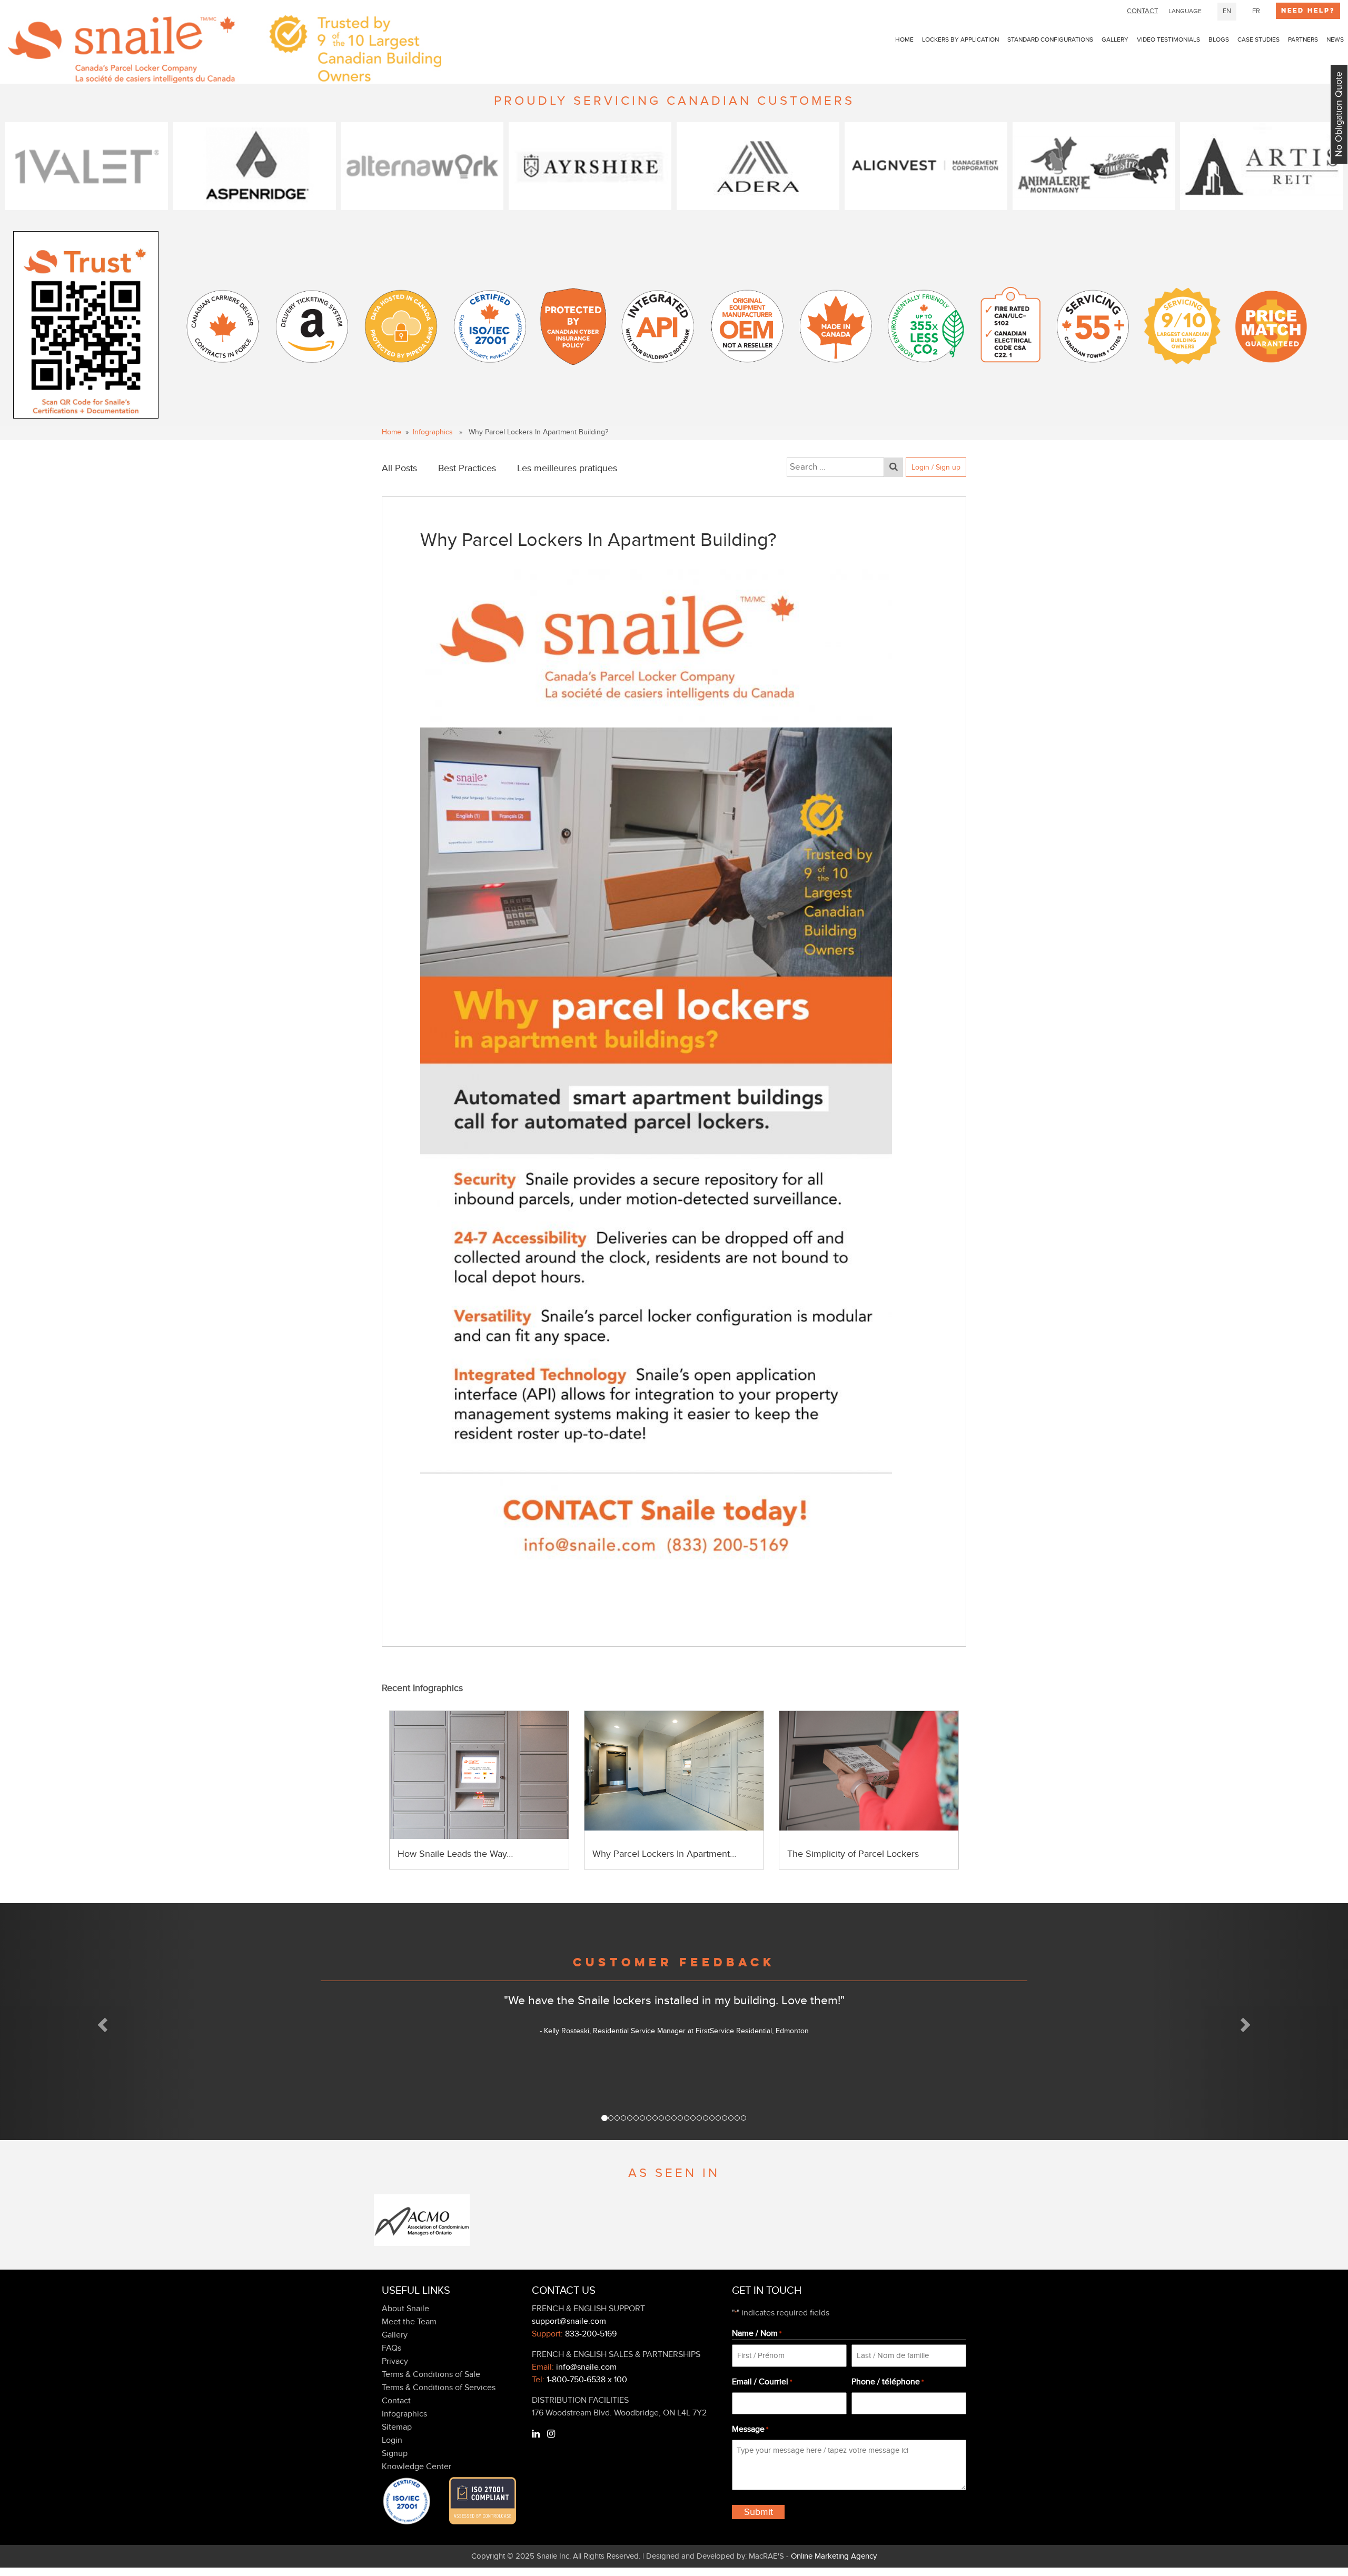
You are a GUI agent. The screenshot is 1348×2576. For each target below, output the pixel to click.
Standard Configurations (1050, 39)
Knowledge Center (417, 2466)
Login (392, 2440)
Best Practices (467, 468)
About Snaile (405, 2309)
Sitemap (397, 2427)
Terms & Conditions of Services (439, 2388)
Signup (395, 2453)
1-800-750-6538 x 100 (587, 2380)
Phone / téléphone (888, 2382)
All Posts (399, 468)
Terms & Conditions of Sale (431, 2374)
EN (1227, 11)
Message (750, 2429)
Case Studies (1258, 39)
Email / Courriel (762, 2382)
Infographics (433, 432)
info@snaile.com (586, 2367)
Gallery (1115, 39)
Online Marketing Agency (834, 2556)
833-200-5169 (591, 2334)
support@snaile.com (569, 2321)
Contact (396, 2401)
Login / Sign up (936, 467)
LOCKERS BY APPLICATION (960, 39)
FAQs (391, 2348)
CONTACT (1142, 11)
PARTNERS (1303, 39)
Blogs (1219, 39)
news (1335, 39)
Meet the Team (409, 2322)
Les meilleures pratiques (567, 468)
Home (904, 39)
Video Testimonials (1168, 39)
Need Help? (1308, 11)
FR (1256, 11)
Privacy (395, 2361)
